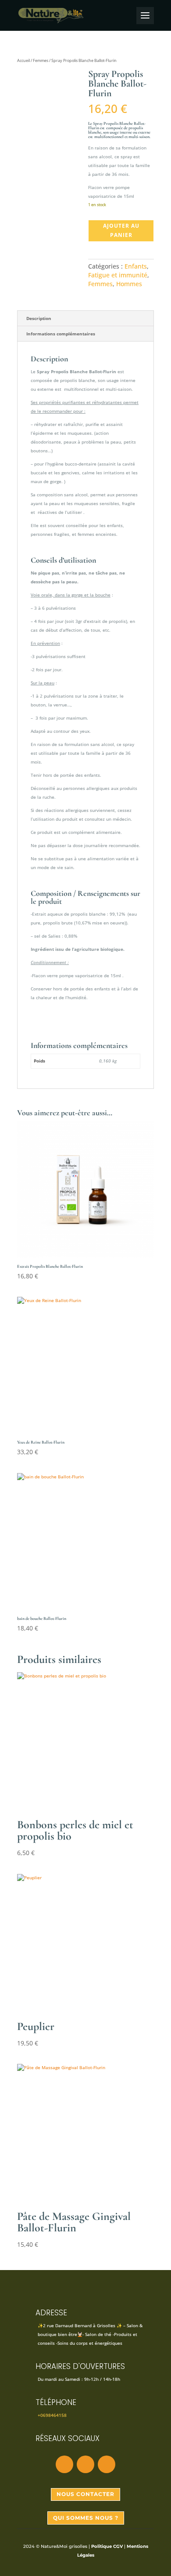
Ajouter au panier (121, 230)
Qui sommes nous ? (86, 2518)
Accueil (23, 60)
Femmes (41, 60)
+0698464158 (52, 2415)
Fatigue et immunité (118, 275)
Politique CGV (107, 2546)
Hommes (129, 284)
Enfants (136, 266)
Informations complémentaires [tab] (61, 334)
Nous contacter (85, 2494)
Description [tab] (39, 318)
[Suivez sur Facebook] (64, 2464)
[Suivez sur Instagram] (85, 2464)
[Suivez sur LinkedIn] (107, 2464)
